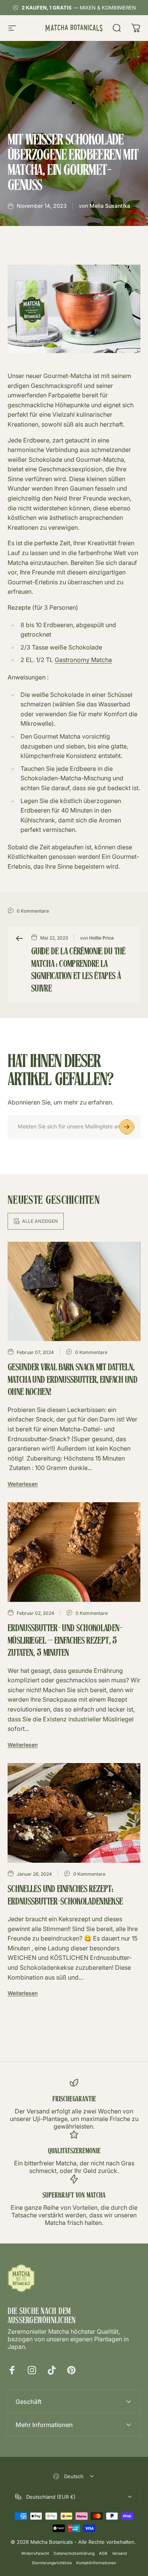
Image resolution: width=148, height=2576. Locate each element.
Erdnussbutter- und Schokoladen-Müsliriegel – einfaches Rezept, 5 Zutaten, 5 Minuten (65, 1641)
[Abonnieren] (127, 1127)
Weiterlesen (23, 1484)
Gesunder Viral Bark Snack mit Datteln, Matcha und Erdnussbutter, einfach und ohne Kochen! (72, 1380)
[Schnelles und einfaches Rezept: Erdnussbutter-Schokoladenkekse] (74, 1813)
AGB (103, 2553)
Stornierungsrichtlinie (52, 2563)
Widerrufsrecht (35, 2553)
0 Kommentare (33, 911)
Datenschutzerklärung (74, 2553)
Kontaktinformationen (96, 2563)
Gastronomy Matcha (83, 660)
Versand (119, 2553)
